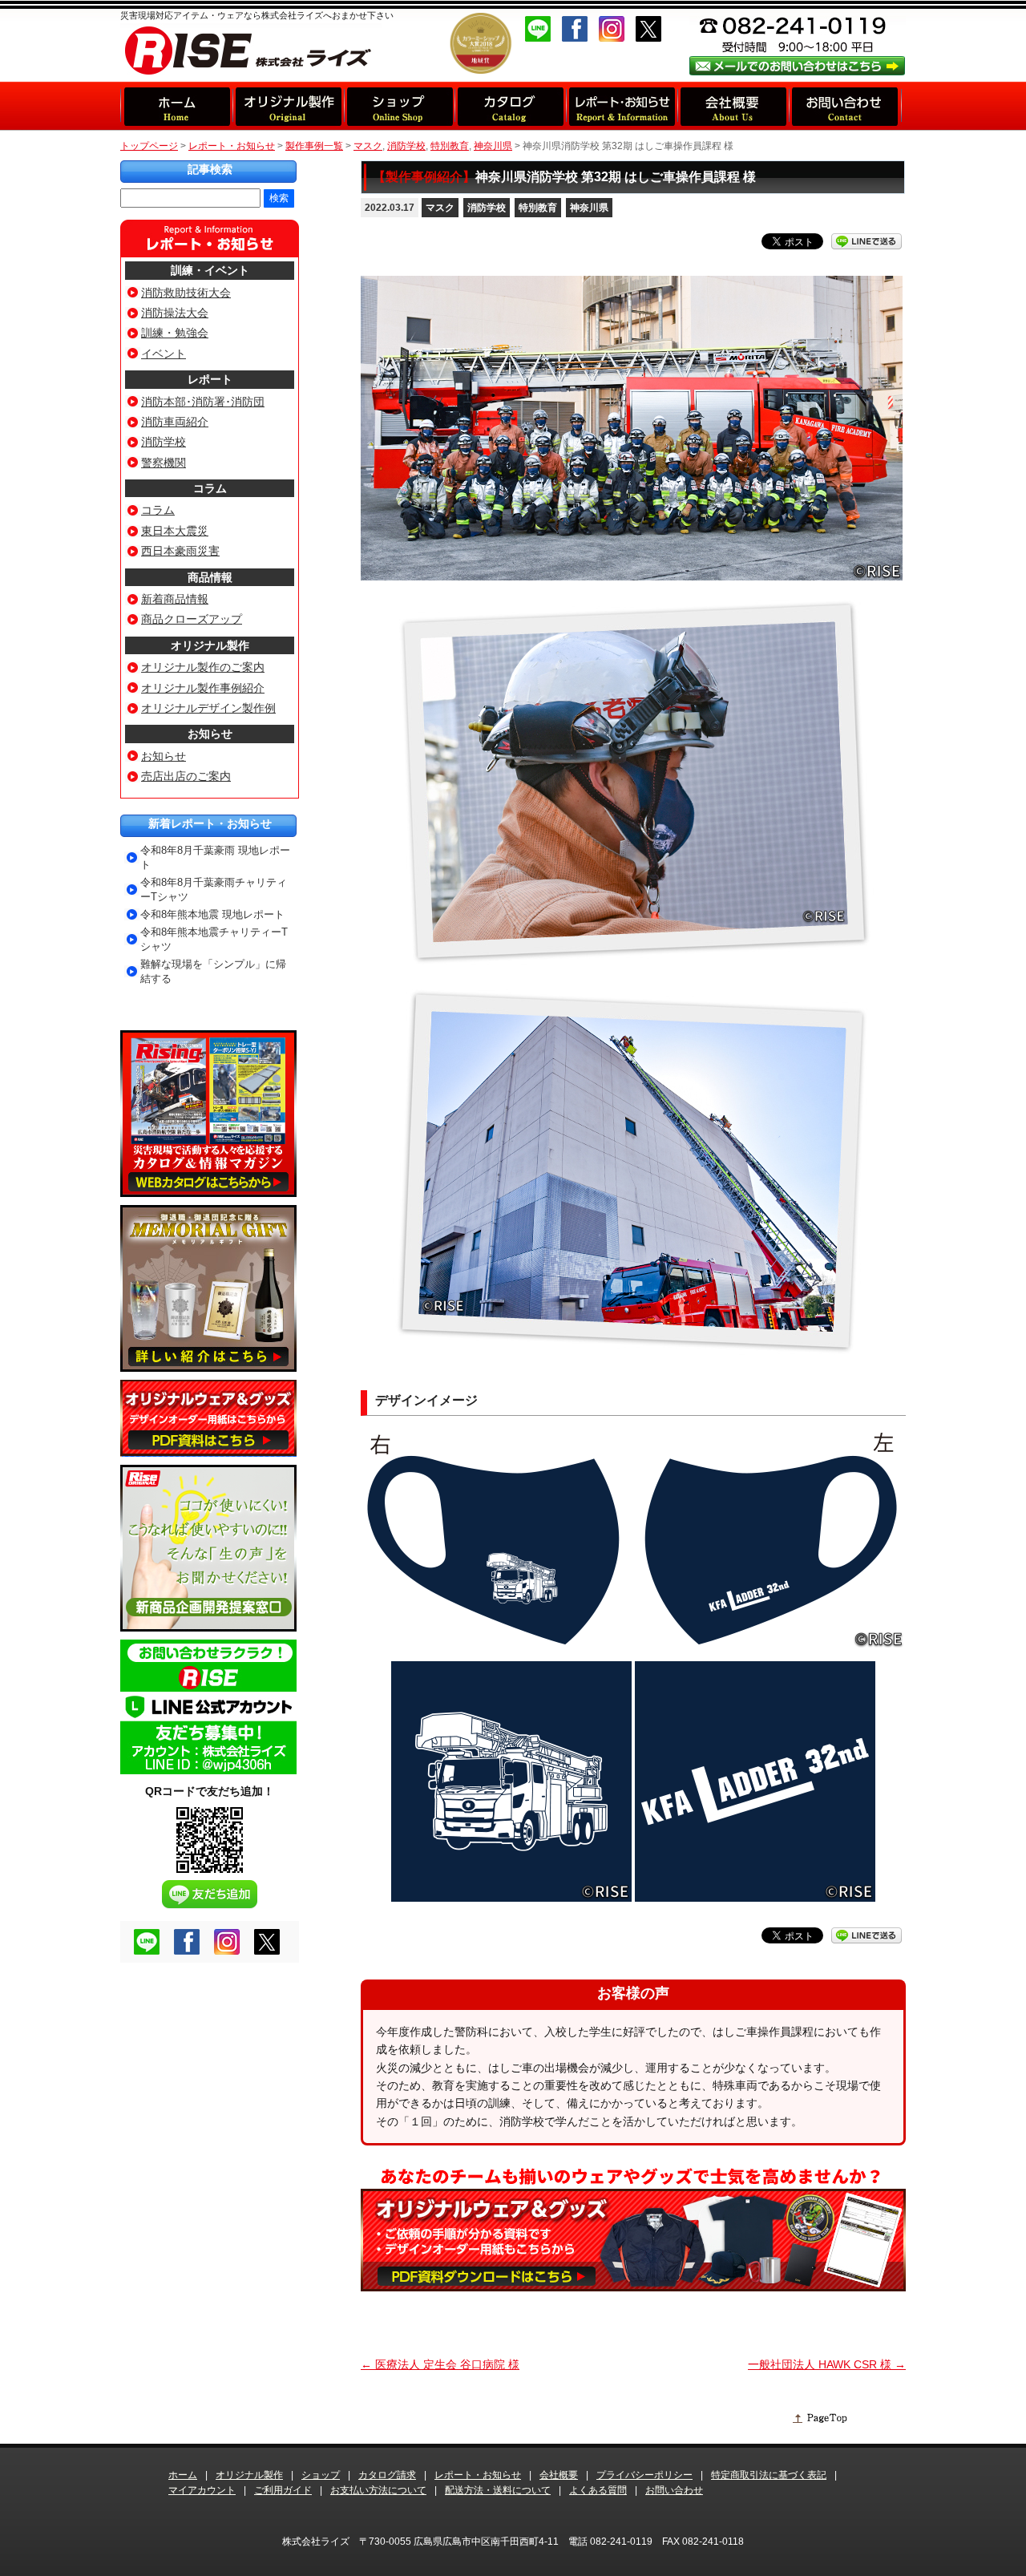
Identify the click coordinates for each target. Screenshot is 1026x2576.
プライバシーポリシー (644, 2475)
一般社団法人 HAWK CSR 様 (827, 2364)
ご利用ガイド (283, 2490)
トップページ (149, 146)
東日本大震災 (175, 531)
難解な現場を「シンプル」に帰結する (213, 971)
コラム (210, 488)
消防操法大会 (175, 313)
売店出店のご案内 (186, 776)
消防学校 (487, 208)
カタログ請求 (387, 2475)
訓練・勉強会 (175, 333)
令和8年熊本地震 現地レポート (212, 914)
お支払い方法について (378, 2490)
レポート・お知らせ (232, 146)
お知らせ (210, 734)
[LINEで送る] (866, 241)
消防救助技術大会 (186, 293)
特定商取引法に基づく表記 (769, 2475)
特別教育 (538, 208)
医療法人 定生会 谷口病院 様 (440, 2364)
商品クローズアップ (192, 619)
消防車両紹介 (175, 422)
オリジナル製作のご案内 (203, 667)
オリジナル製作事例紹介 (203, 688)
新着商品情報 (175, 599)
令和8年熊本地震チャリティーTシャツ (214, 939)
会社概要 (559, 2475)
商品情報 (210, 577)
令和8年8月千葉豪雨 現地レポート (215, 857)
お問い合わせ (674, 2490)
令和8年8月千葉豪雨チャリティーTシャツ (214, 890)
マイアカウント (202, 2490)
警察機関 (164, 463)
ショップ (321, 2475)
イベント (164, 354)
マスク (440, 208)
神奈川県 (589, 208)
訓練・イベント (210, 270)
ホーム (183, 2475)
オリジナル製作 (210, 645)
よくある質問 (598, 2490)
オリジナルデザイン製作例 (208, 708)
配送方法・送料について (498, 2490)
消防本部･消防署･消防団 (203, 402)
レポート (210, 379)
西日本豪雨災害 (180, 551)
